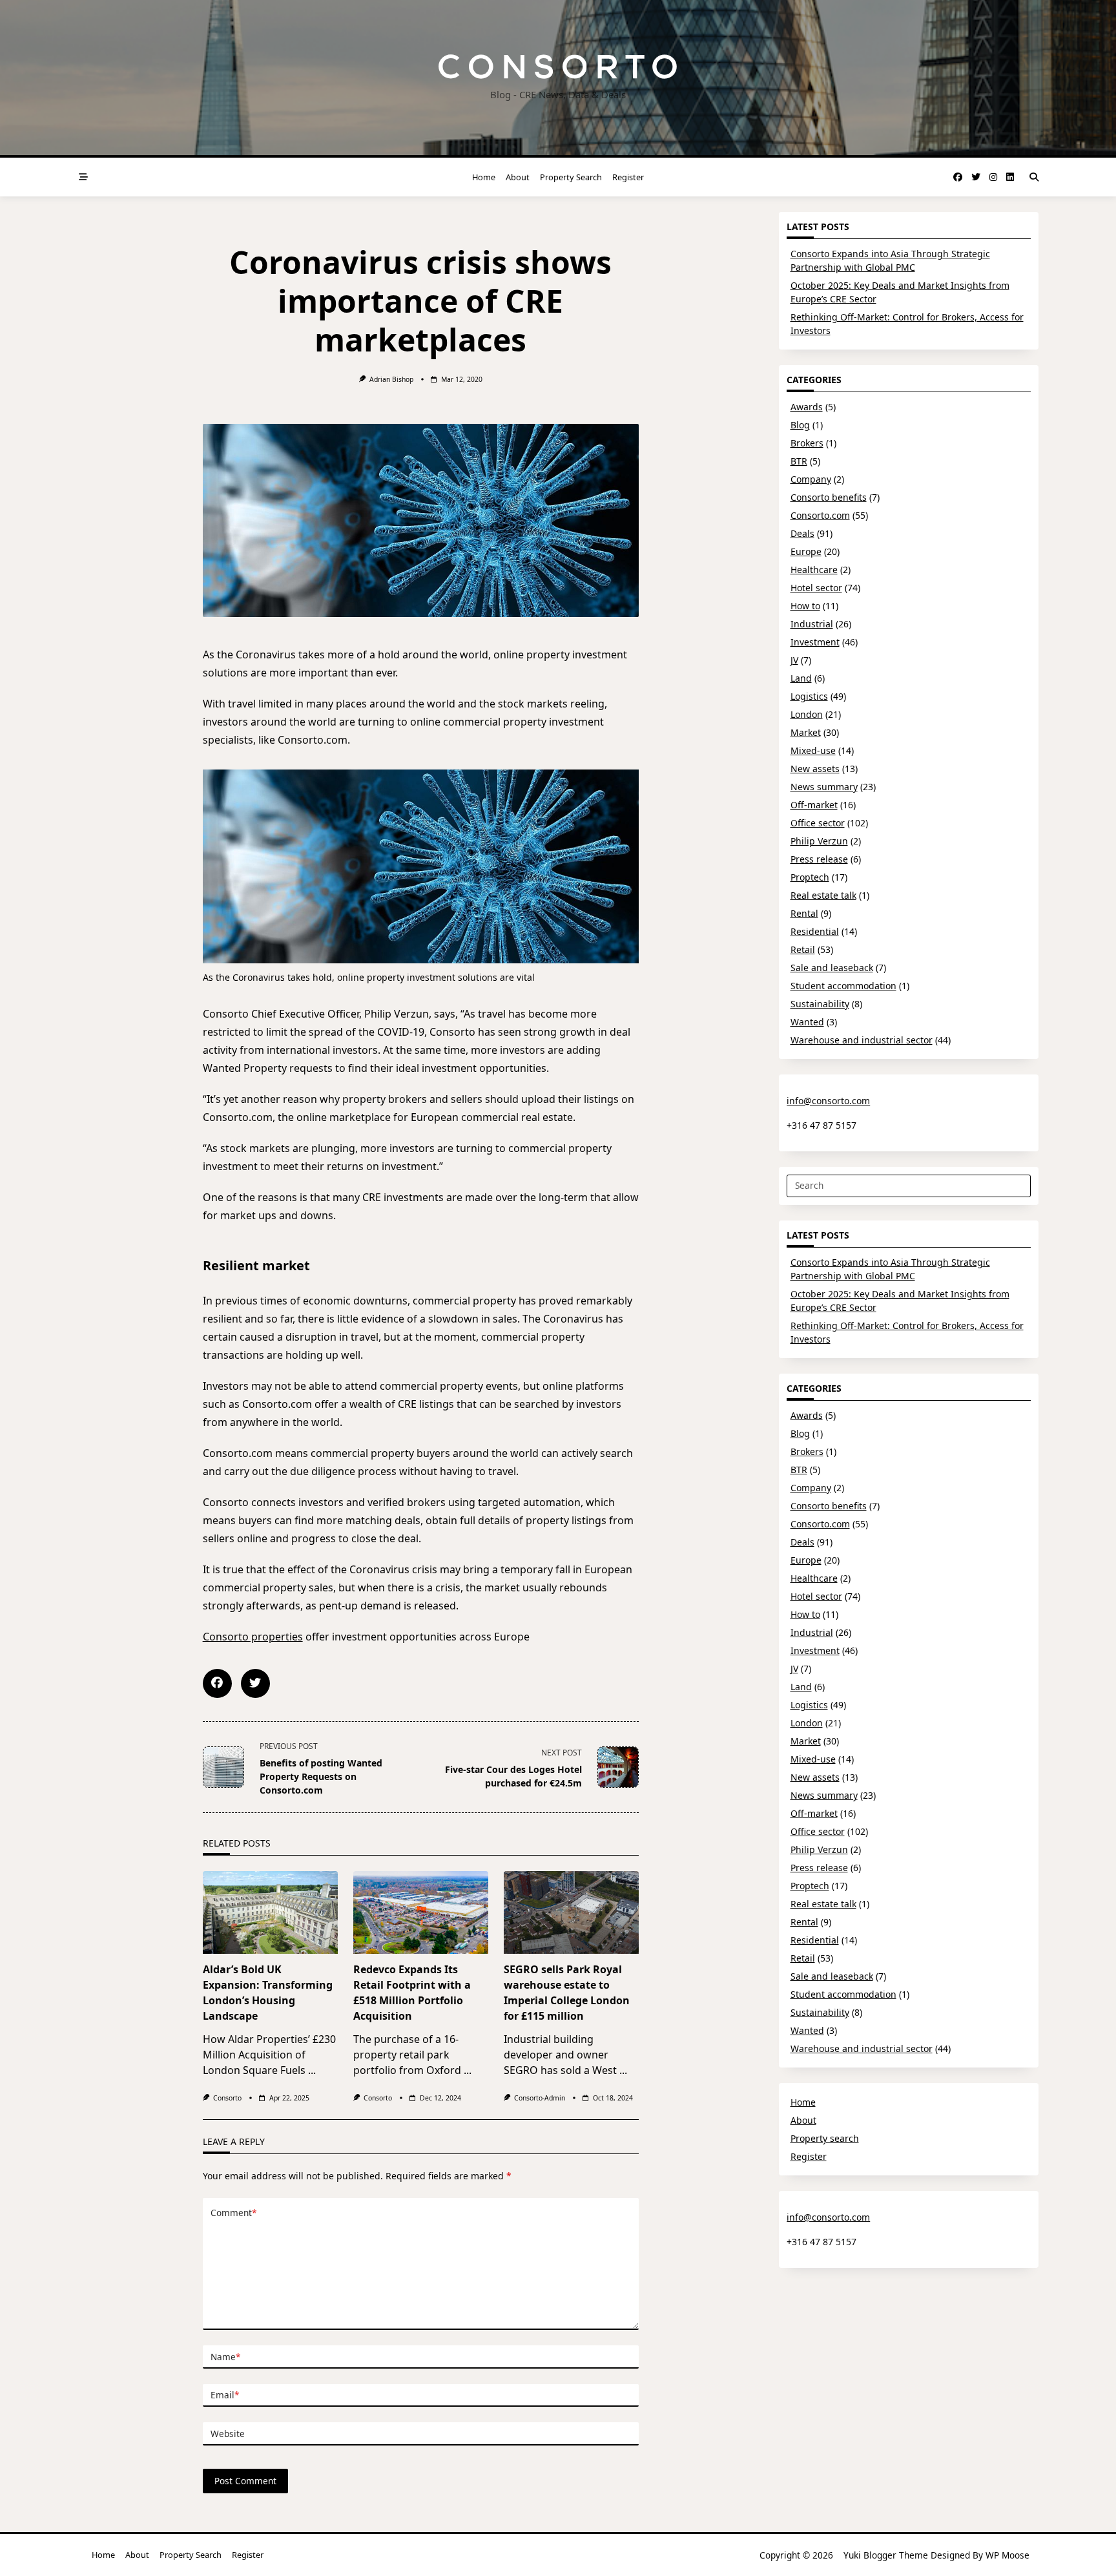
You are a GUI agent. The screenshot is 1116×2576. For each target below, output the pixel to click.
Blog (800, 425)
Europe (806, 551)
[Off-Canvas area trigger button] (83, 177)
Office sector (818, 823)
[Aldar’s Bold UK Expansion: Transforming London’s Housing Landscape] (270, 1912)
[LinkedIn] (1010, 177)
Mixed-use (813, 750)
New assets (815, 769)
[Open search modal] (1034, 177)
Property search (571, 177)
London (807, 714)
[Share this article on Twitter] (255, 1683)
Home (484, 177)
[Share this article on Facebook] (217, 1683)
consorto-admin (540, 2098)
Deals (802, 533)
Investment (815, 642)
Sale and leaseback (832, 968)
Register (628, 177)
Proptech (810, 877)
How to (805, 606)
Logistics (809, 696)
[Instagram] (993, 177)
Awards (807, 407)
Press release (819, 859)
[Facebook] (958, 177)
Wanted (807, 1022)
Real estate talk (823, 895)
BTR (799, 461)
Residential (815, 931)
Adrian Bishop (391, 379)
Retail (803, 949)
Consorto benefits (829, 497)
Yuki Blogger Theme (886, 2555)
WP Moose (1008, 2555)
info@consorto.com (828, 1101)
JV (794, 660)
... (312, 2070)
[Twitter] (976, 177)
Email (225, 2395)
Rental (804, 913)
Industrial (812, 624)
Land (801, 678)
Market (806, 732)
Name (225, 2357)
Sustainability (820, 1004)
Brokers (807, 443)
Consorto (227, 2098)
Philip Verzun (819, 841)
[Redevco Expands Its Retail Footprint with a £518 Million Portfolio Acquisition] (421, 1912)
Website (228, 2434)
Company (811, 479)
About (518, 177)
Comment (233, 2213)
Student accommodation (843, 986)
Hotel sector (816, 588)
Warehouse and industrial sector (862, 1040)
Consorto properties (253, 1637)
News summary (824, 787)
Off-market (814, 805)
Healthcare (814, 570)
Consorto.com (820, 515)
